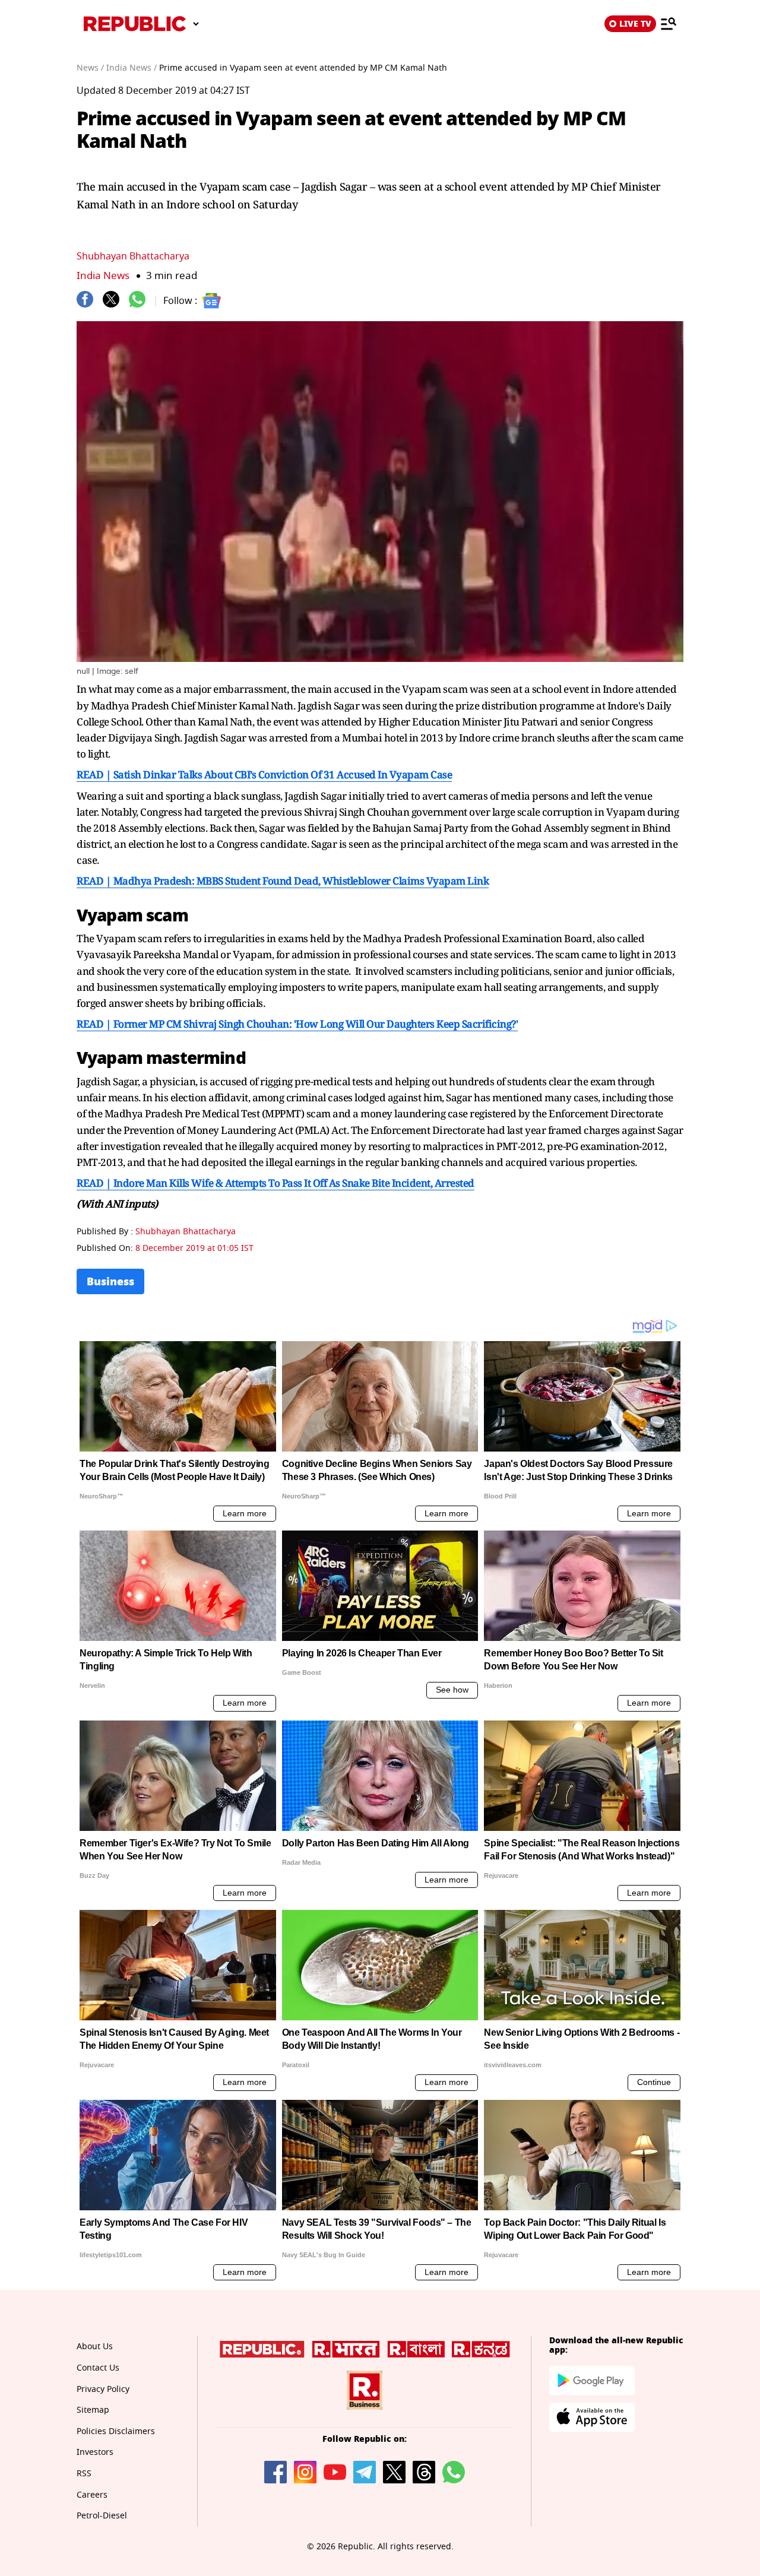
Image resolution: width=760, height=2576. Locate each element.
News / (90, 68)
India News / (132, 68)
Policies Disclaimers (116, 2431)
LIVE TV (635, 24)
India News (103, 276)
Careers (92, 2495)
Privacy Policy (103, 2389)
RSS (84, 2474)
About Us (95, 2347)
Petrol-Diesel (102, 2516)
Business (110, 1281)
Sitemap (93, 2410)
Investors (95, 2452)
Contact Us (98, 2368)
